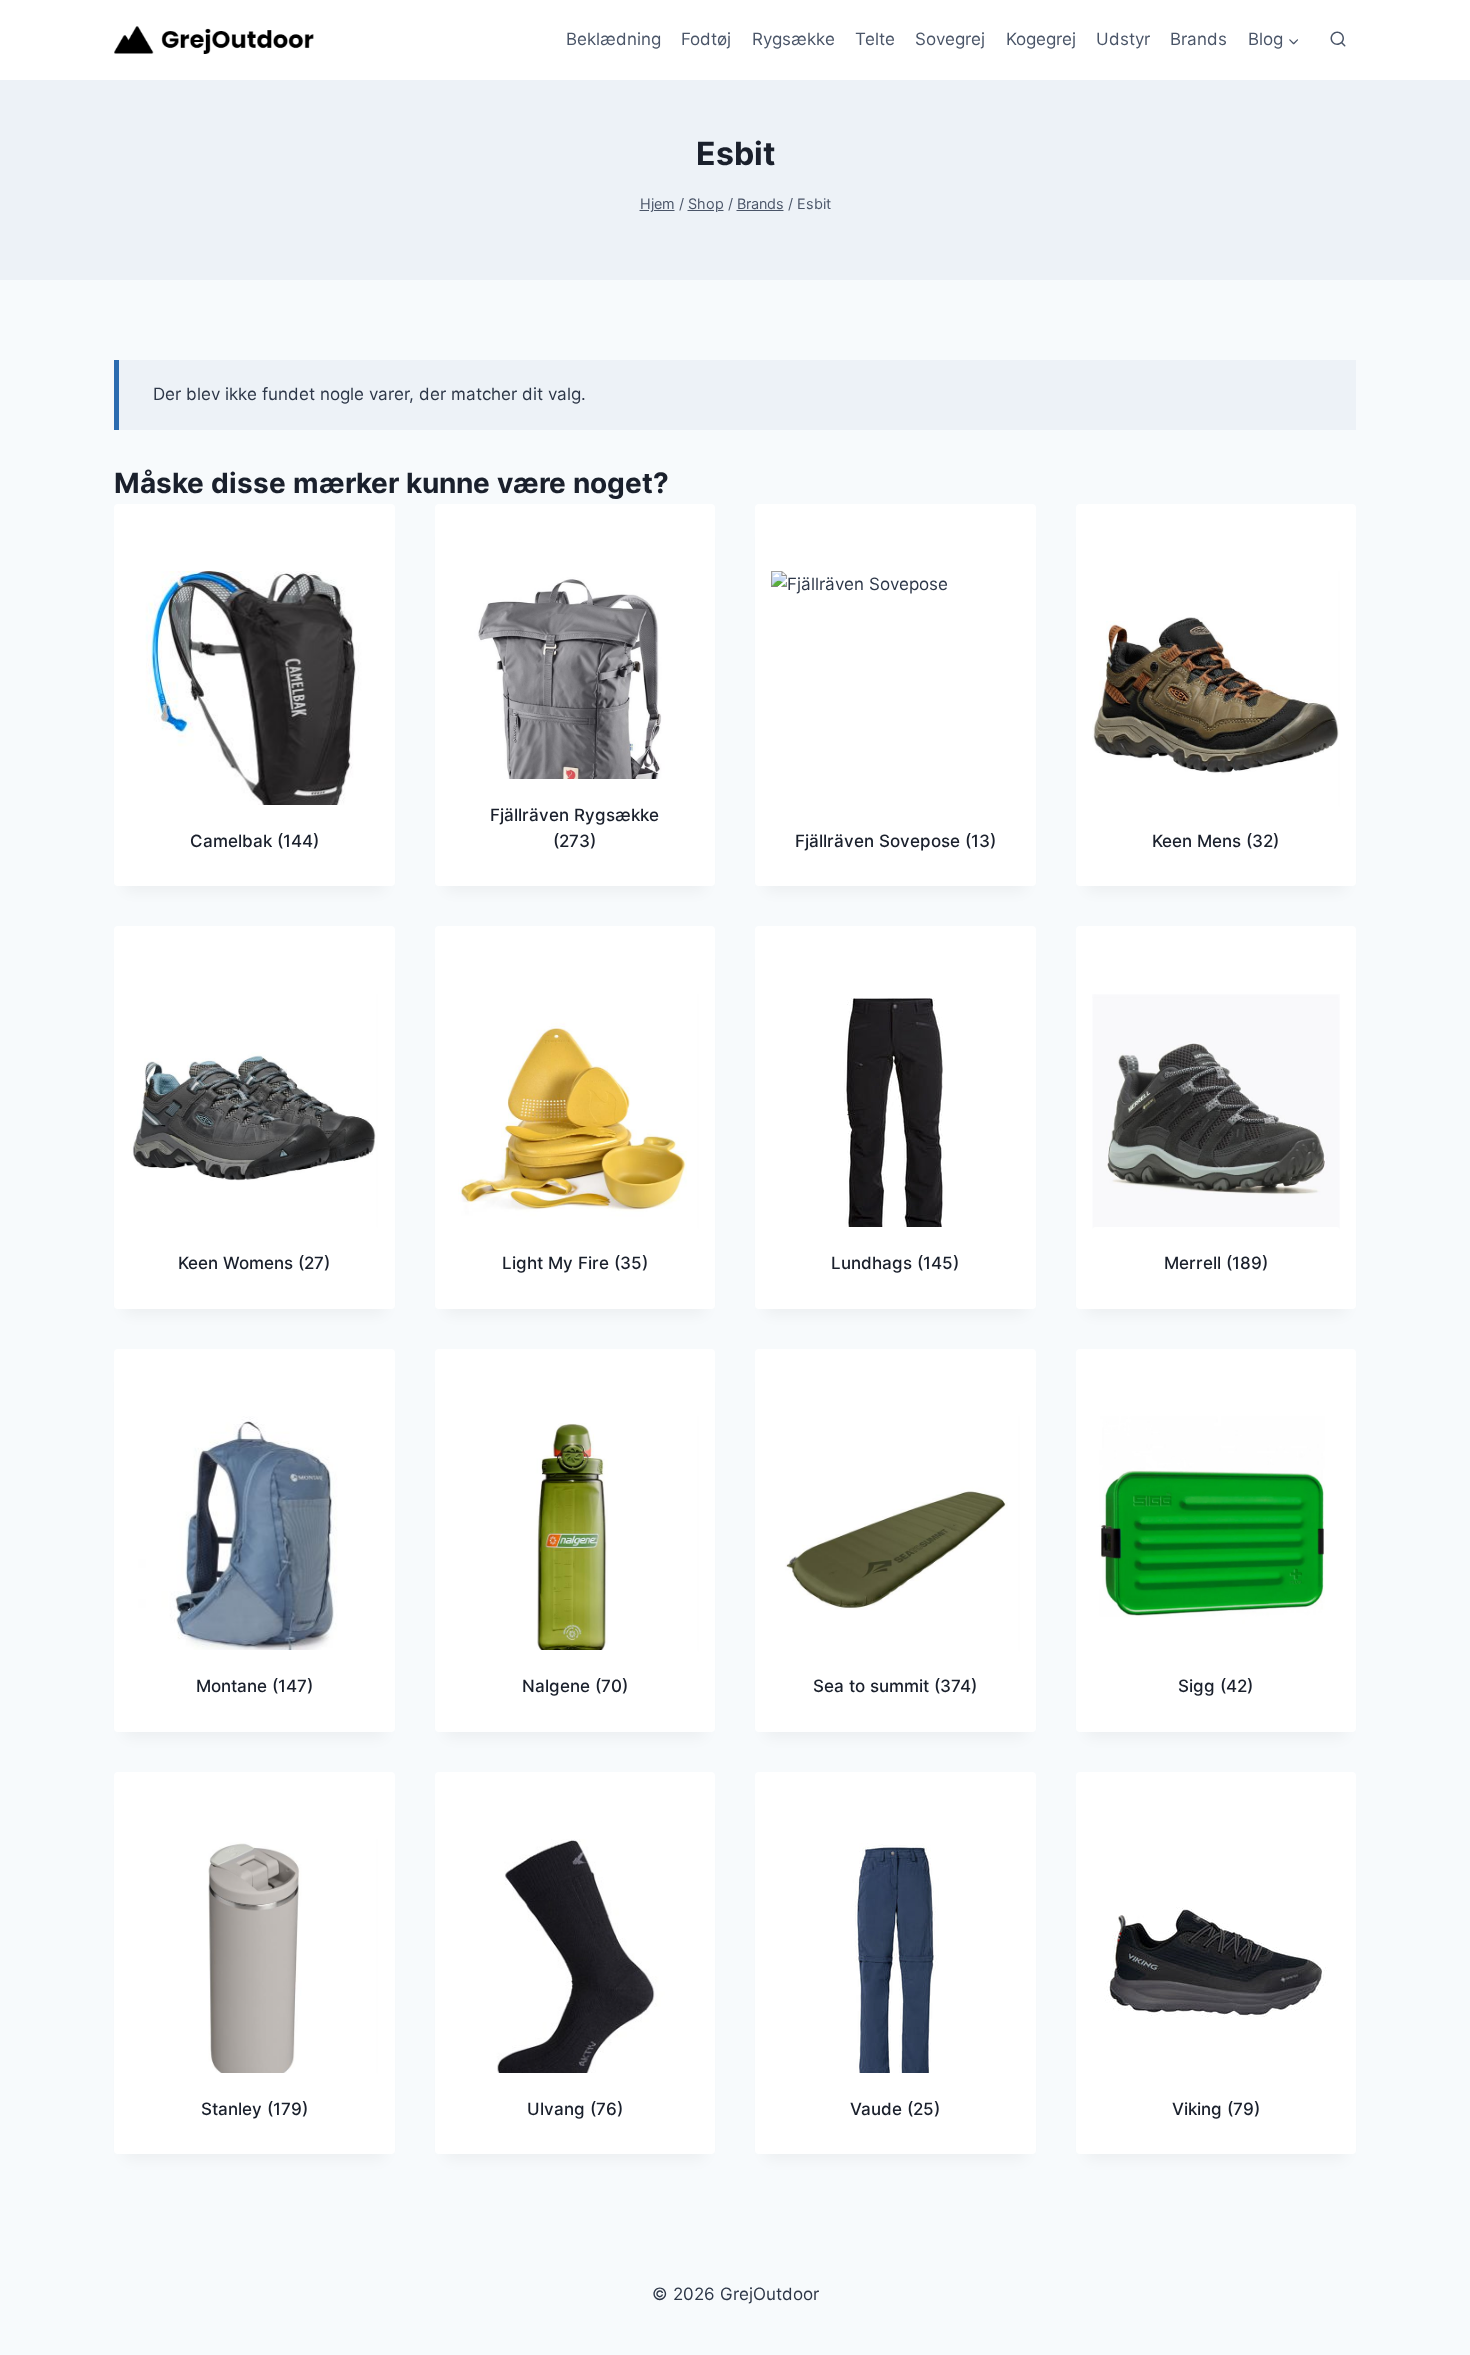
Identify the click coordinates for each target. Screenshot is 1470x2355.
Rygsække (793, 39)
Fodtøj (706, 39)
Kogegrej (1041, 39)
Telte (875, 39)
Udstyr (1123, 39)
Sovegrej (950, 39)
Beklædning (613, 39)
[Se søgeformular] (1338, 40)
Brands (1198, 39)
